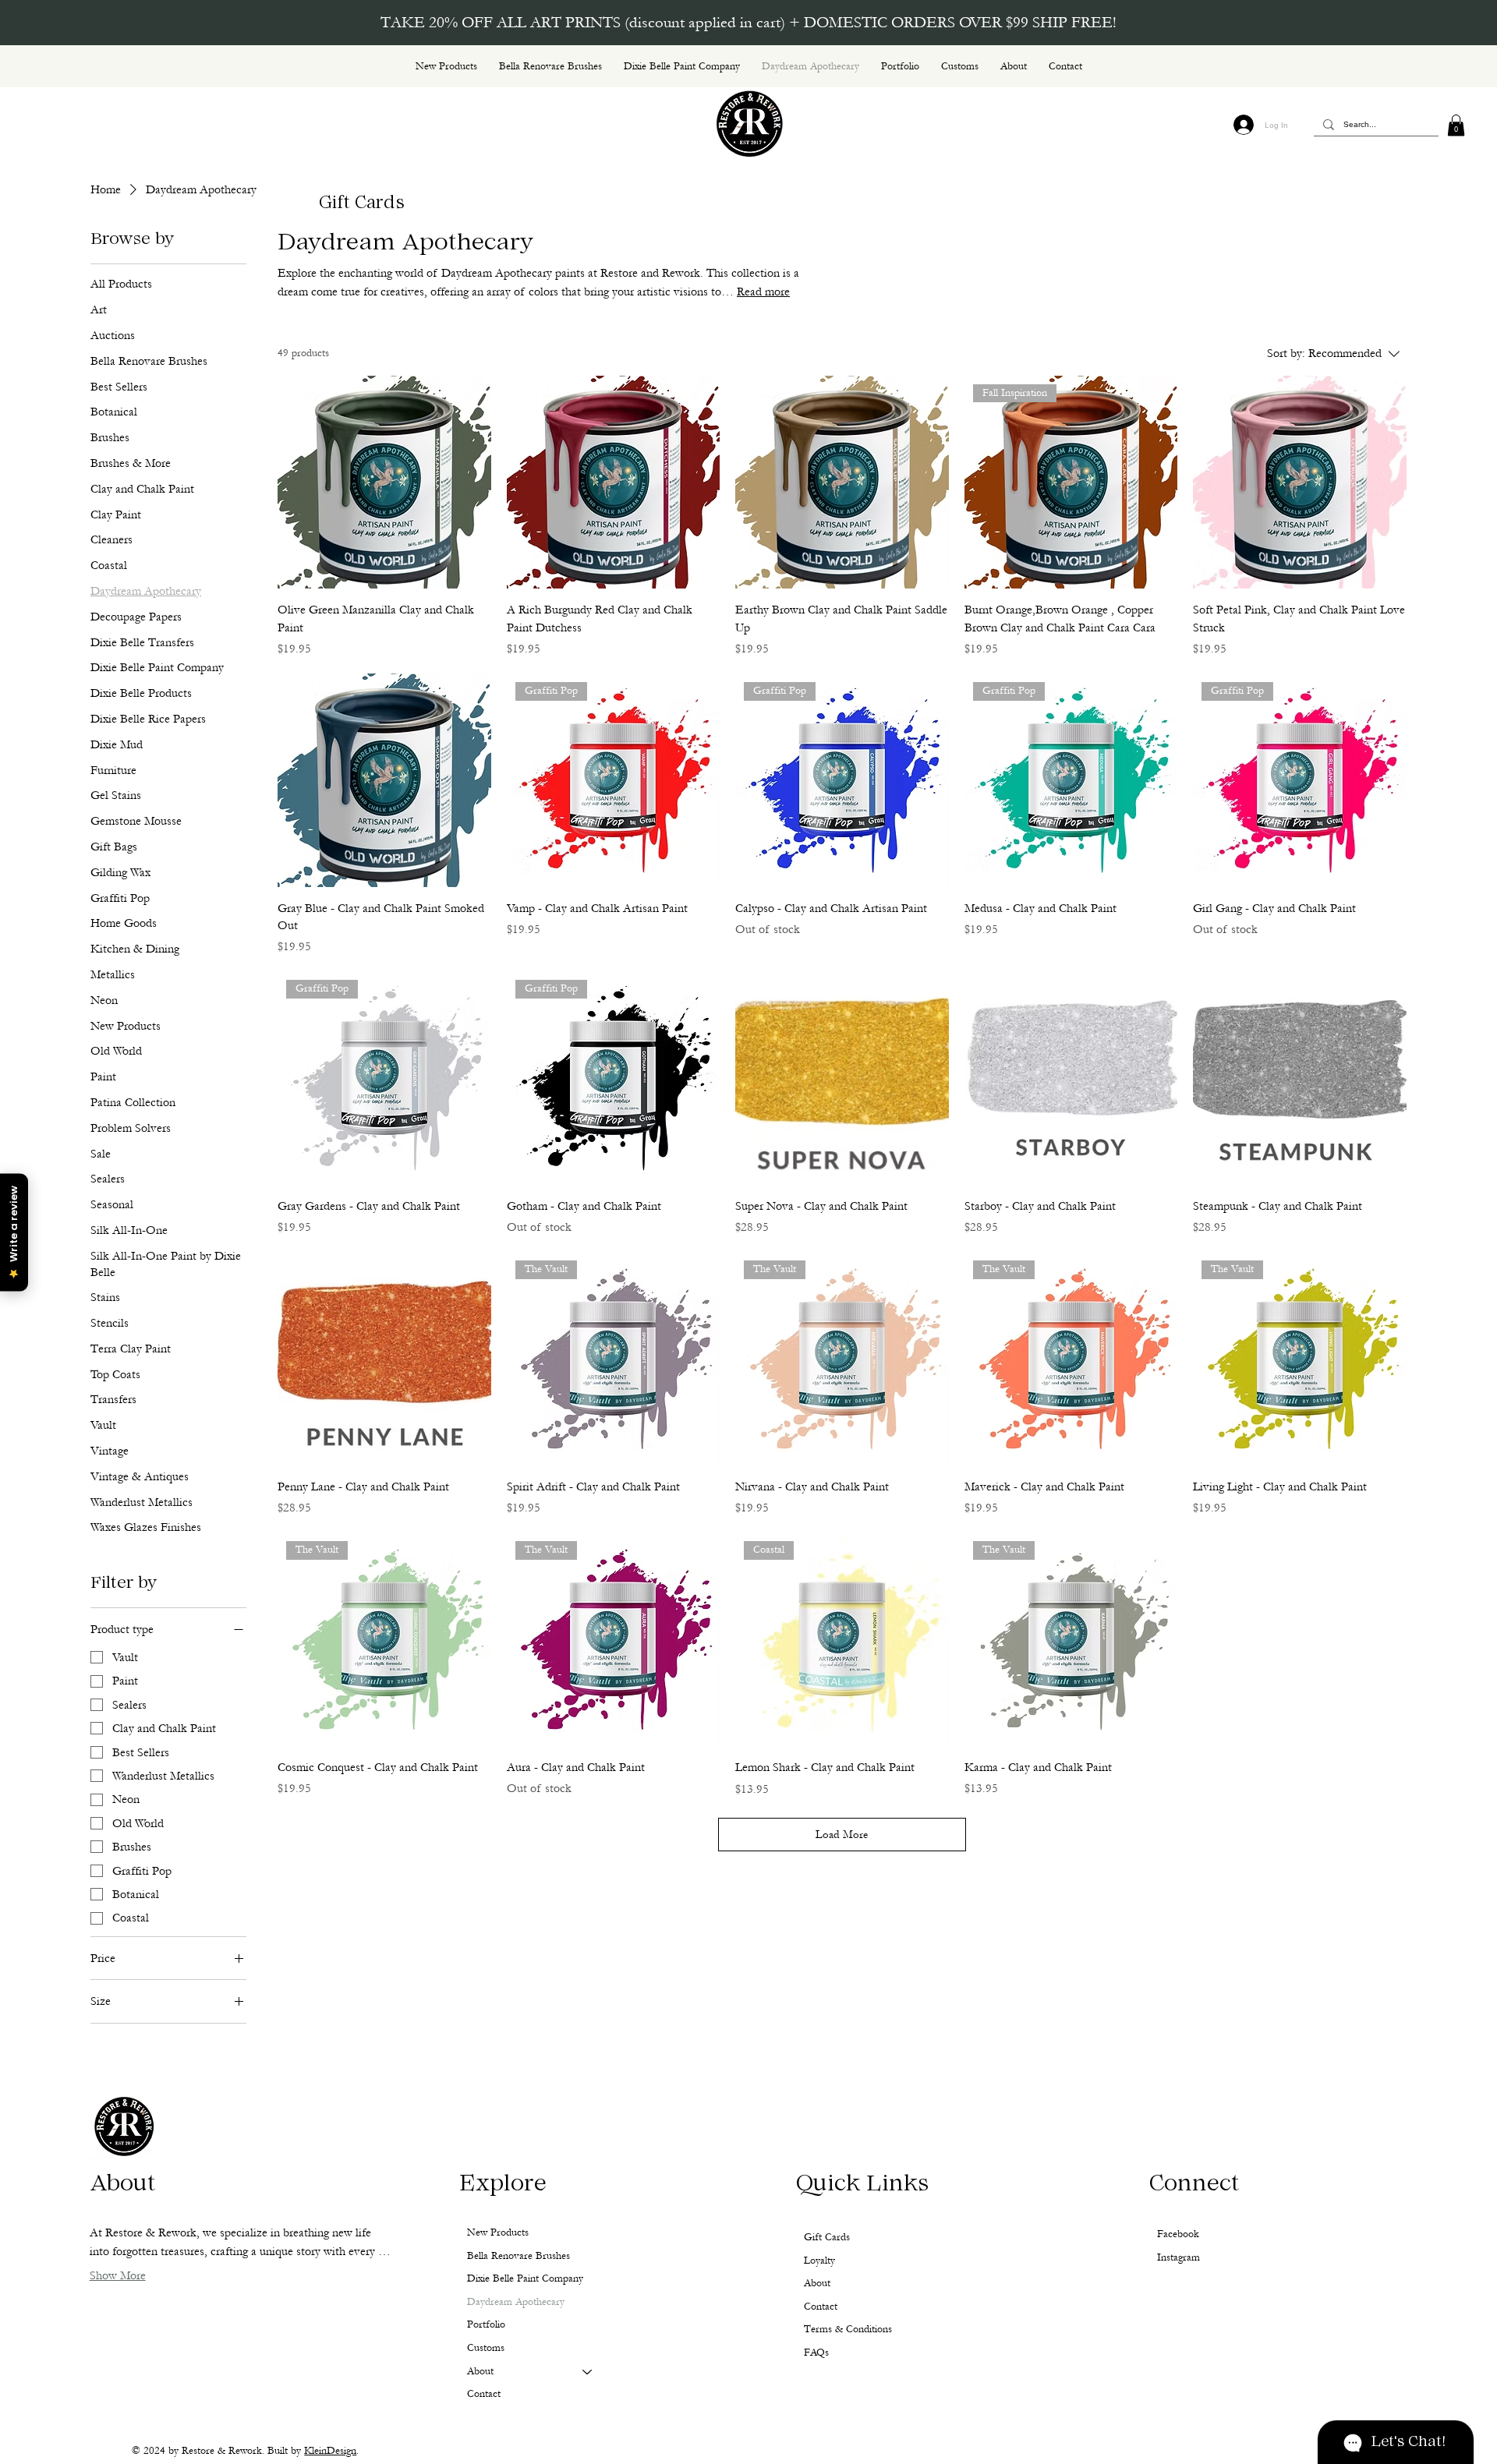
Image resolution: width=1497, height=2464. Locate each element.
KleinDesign (330, 2451)
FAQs (816, 2353)
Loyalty (819, 2261)
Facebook (1178, 2234)
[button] (1456, 125)
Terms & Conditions (848, 2329)
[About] (588, 2372)
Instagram (1178, 2257)
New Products (498, 2232)
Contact (484, 2394)
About (480, 2371)
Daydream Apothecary (516, 2302)
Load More (842, 1835)
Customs (486, 2348)
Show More (118, 2275)
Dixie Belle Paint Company (525, 2278)
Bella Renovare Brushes (518, 2256)
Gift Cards (362, 204)
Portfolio (486, 2324)
